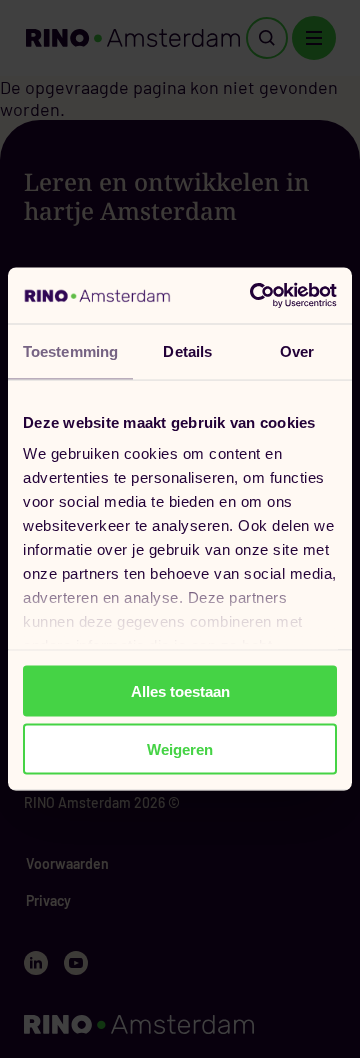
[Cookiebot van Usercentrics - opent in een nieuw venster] (254, 296)
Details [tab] (187, 350)
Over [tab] (297, 350)
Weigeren (180, 749)
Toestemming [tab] (70, 350)
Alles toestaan (180, 690)
